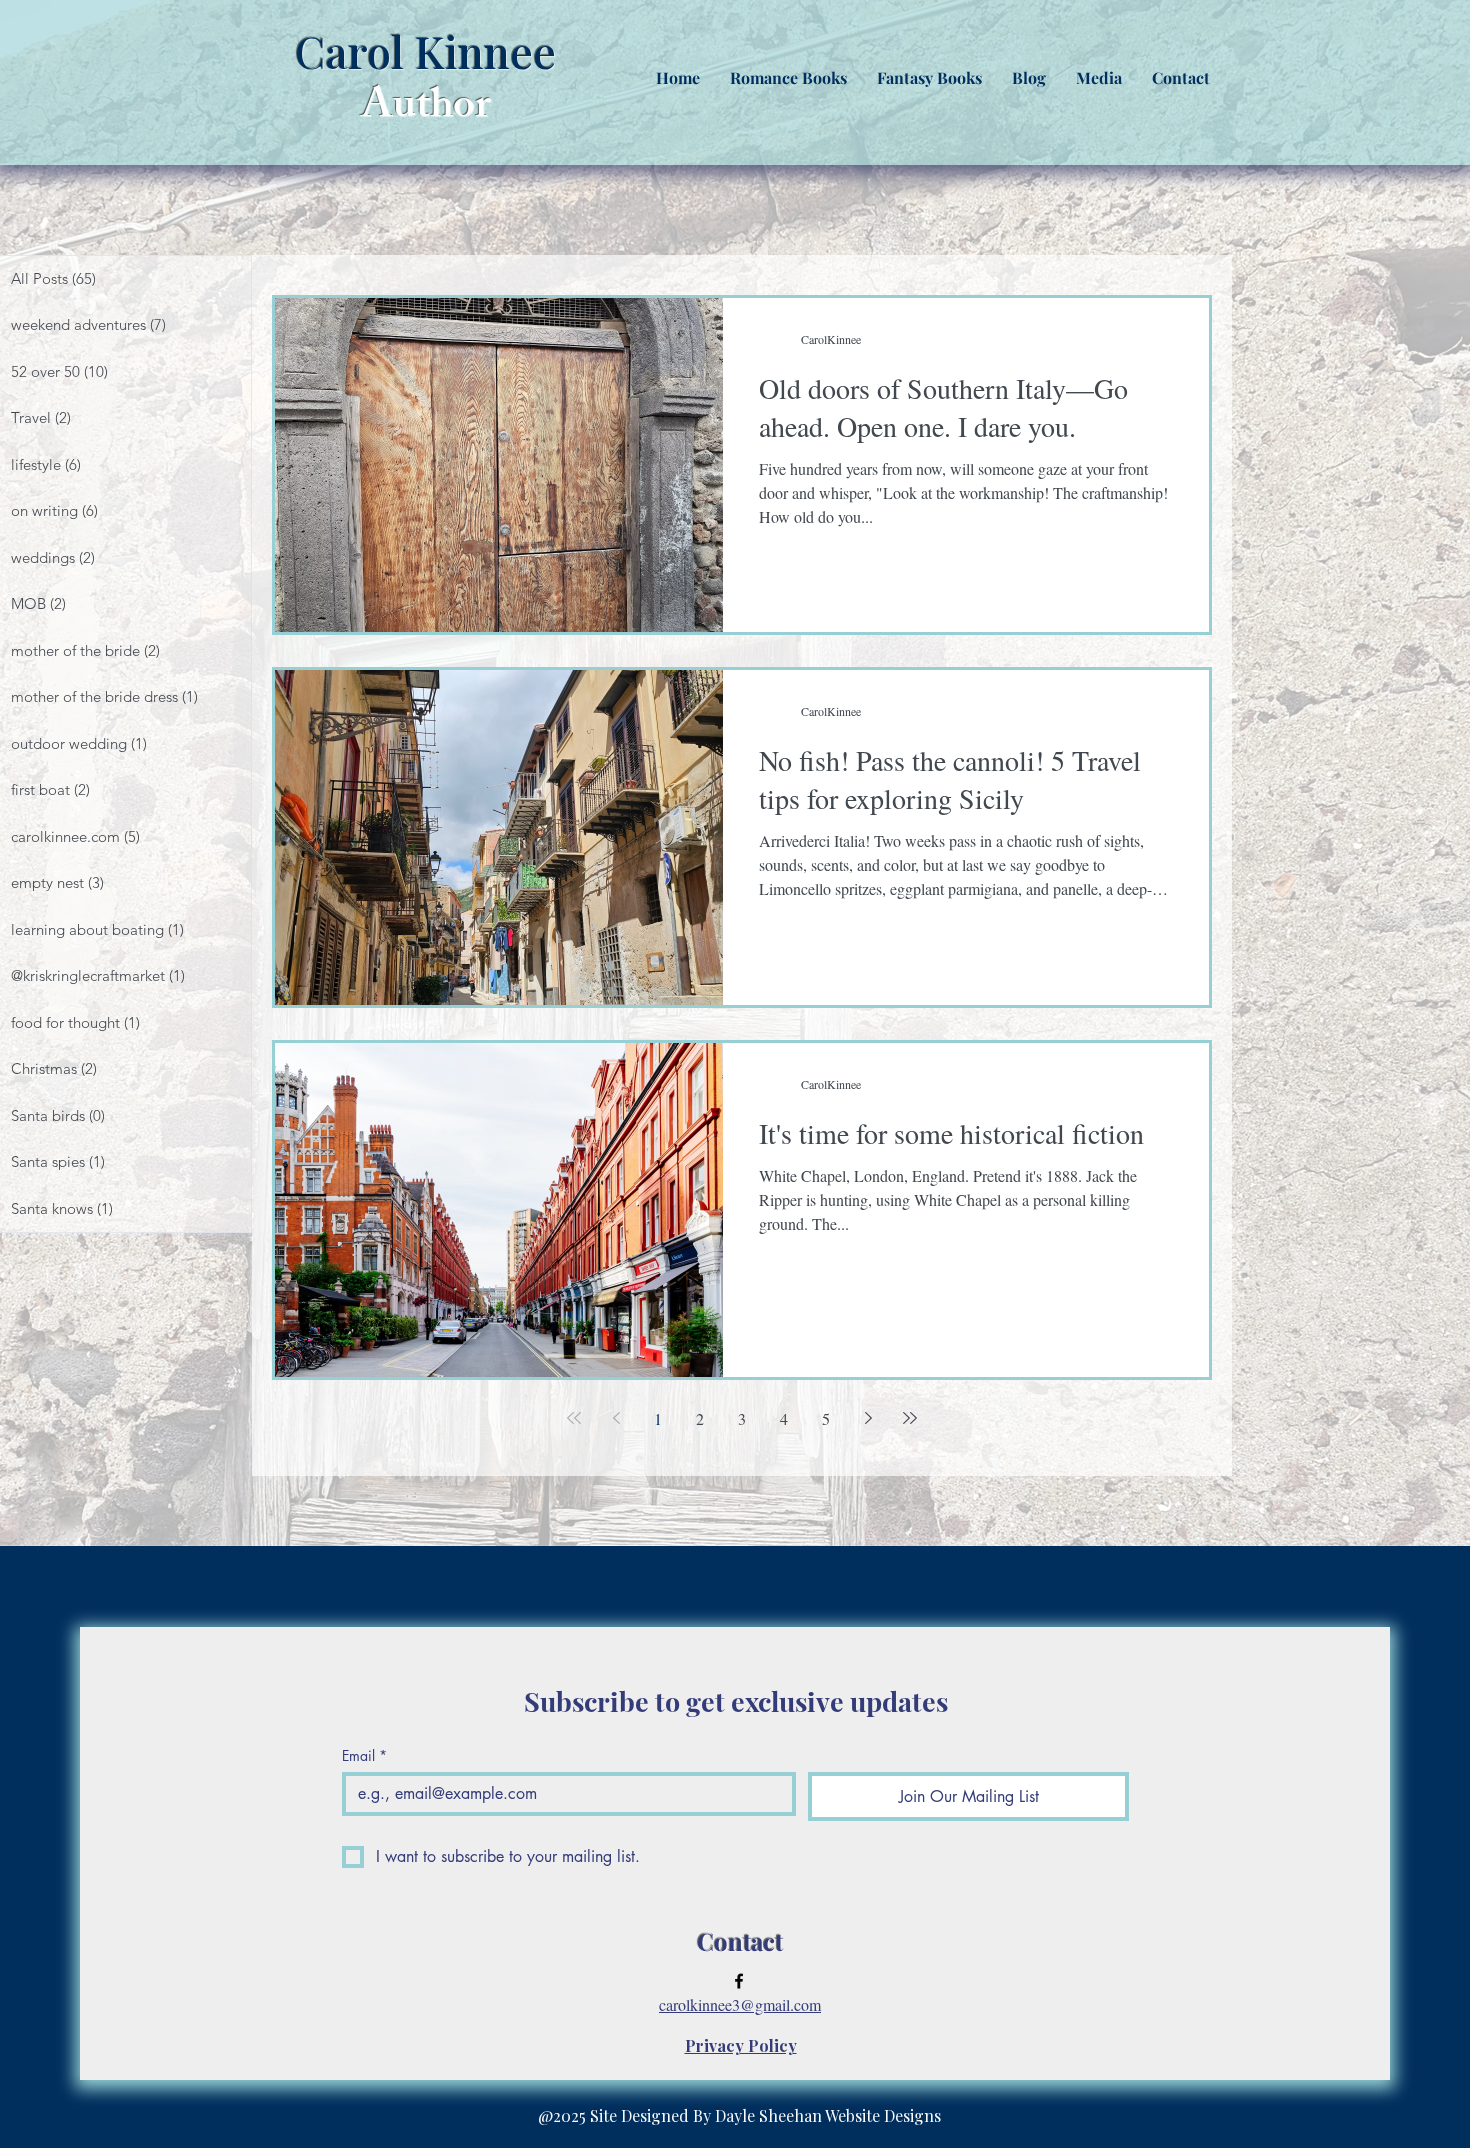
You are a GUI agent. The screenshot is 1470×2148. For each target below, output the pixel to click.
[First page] (574, 1418)
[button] (788, 77)
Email (364, 1755)
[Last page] (910, 1418)
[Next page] (868, 1418)
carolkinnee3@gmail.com (740, 2004)
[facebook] (739, 1981)
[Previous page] (616, 1418)
